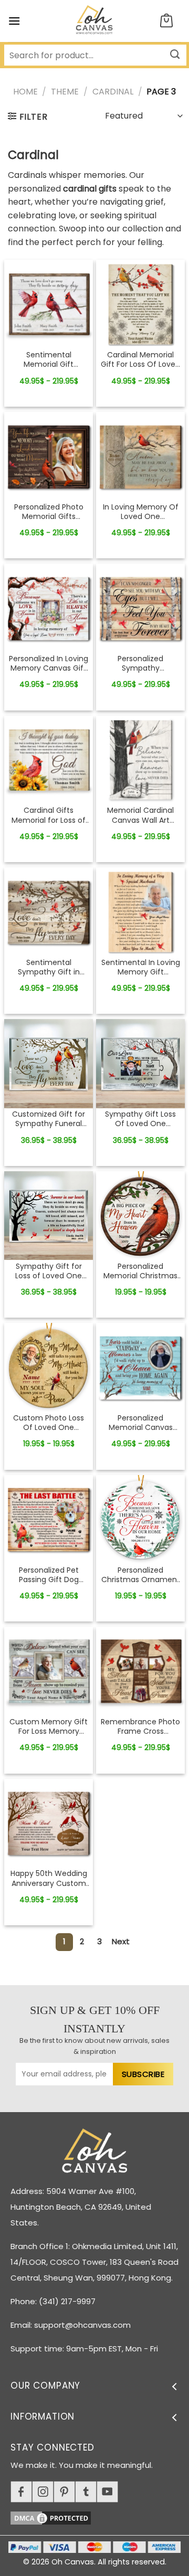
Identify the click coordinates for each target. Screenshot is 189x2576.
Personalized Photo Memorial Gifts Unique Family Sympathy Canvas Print (49, 512)
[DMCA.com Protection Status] (100, 2516)
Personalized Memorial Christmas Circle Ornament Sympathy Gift (140, 1271)
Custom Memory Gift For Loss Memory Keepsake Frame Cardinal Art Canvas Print (49, 1726)
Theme (65, 92)
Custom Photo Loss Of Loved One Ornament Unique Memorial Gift (49, 1423)
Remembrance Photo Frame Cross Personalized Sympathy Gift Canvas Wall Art (140, 1726)
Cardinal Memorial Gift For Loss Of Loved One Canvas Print (140, 359)
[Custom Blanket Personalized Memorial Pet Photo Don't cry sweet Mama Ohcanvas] (49, 304)
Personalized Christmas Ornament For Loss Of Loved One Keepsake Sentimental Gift (141, 1575)
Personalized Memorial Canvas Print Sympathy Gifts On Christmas (141, 1423)
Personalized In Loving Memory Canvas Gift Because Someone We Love (49, 663)
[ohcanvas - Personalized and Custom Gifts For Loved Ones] (95, 21)
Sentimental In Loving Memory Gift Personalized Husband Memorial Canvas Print (141, 967)
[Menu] (14, 21)
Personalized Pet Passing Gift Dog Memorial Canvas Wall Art (49, 1575)
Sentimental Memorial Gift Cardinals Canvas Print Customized (49, 359)
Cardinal (113, 92)
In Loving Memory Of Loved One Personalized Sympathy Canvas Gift (141, 512)
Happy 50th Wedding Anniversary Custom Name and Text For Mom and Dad (49, 1878)
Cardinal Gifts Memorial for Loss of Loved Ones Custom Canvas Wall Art (49, 815)
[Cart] (166, 21)
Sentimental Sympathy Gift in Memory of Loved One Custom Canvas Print (49, 967)
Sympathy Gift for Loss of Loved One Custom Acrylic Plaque (49, 1271)
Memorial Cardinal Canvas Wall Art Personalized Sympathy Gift (140, 815)
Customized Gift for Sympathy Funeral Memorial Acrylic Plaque (49, 1119)
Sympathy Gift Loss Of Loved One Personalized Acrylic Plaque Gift (140, 1119)
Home (25, 92)
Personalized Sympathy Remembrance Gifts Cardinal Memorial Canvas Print (140, 663)
